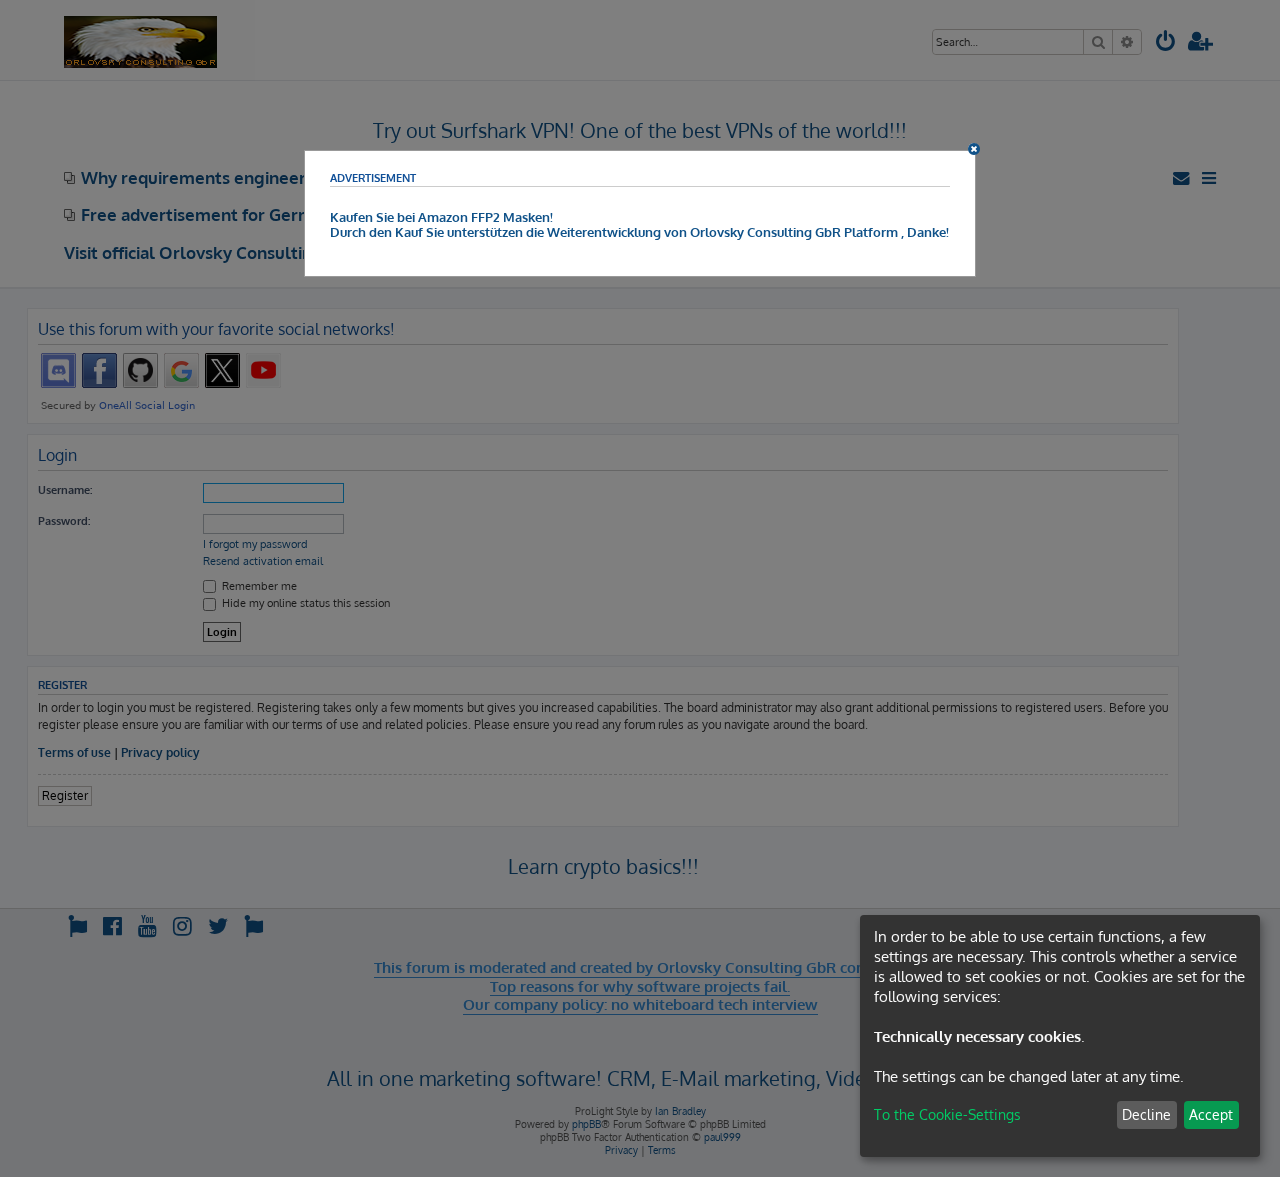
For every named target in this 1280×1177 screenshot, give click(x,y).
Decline (1146, 1114)
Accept (1211, 1114)
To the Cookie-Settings (947, 1114)
